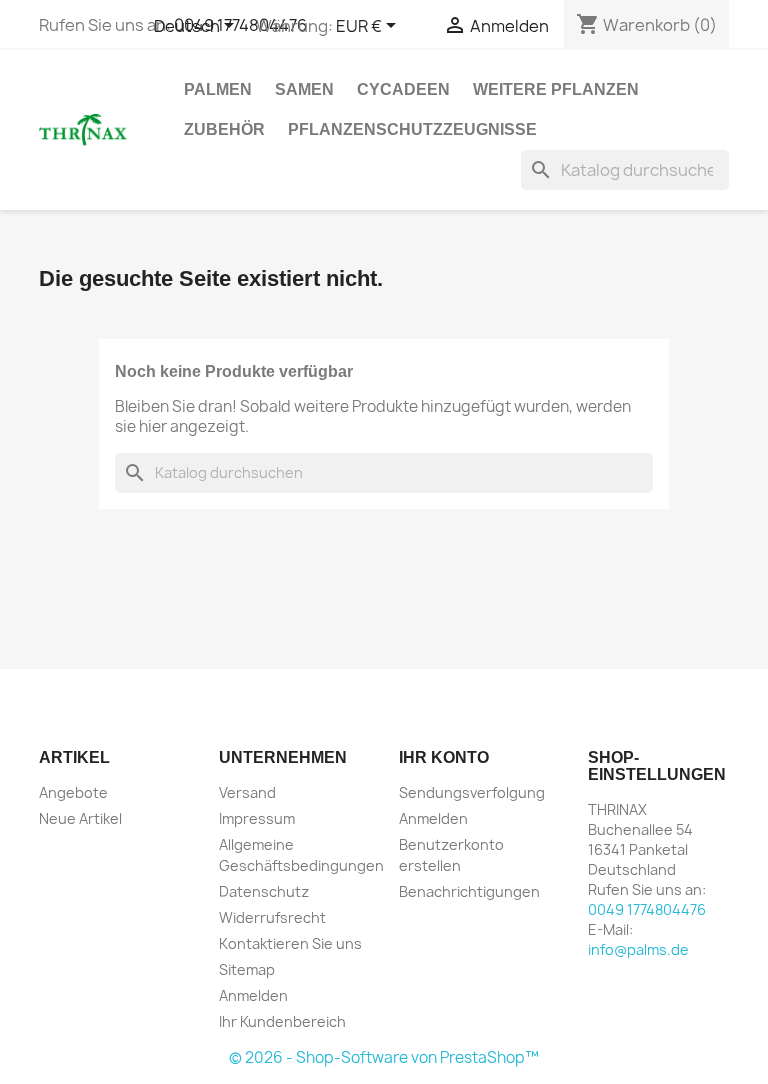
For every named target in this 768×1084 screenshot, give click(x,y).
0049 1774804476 (647, 909)
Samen (304, 89)
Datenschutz (264, 891)
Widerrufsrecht (272, 917)
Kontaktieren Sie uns (290, 943)
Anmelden (253, 995)
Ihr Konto (444, 757)
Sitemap (247, 969)
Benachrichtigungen (469, 891)
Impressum (257, 818)
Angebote (73, 792)
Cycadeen (403, 89)
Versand (247, 792)
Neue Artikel (80, 818)
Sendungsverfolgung (472, 792)
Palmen (218, 89)
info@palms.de (638, 949)
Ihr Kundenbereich (282, 1021)
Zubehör (224, 129)
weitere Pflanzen (556, 89)
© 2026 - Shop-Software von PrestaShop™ (384, 1057)
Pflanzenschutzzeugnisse (412, 129)
